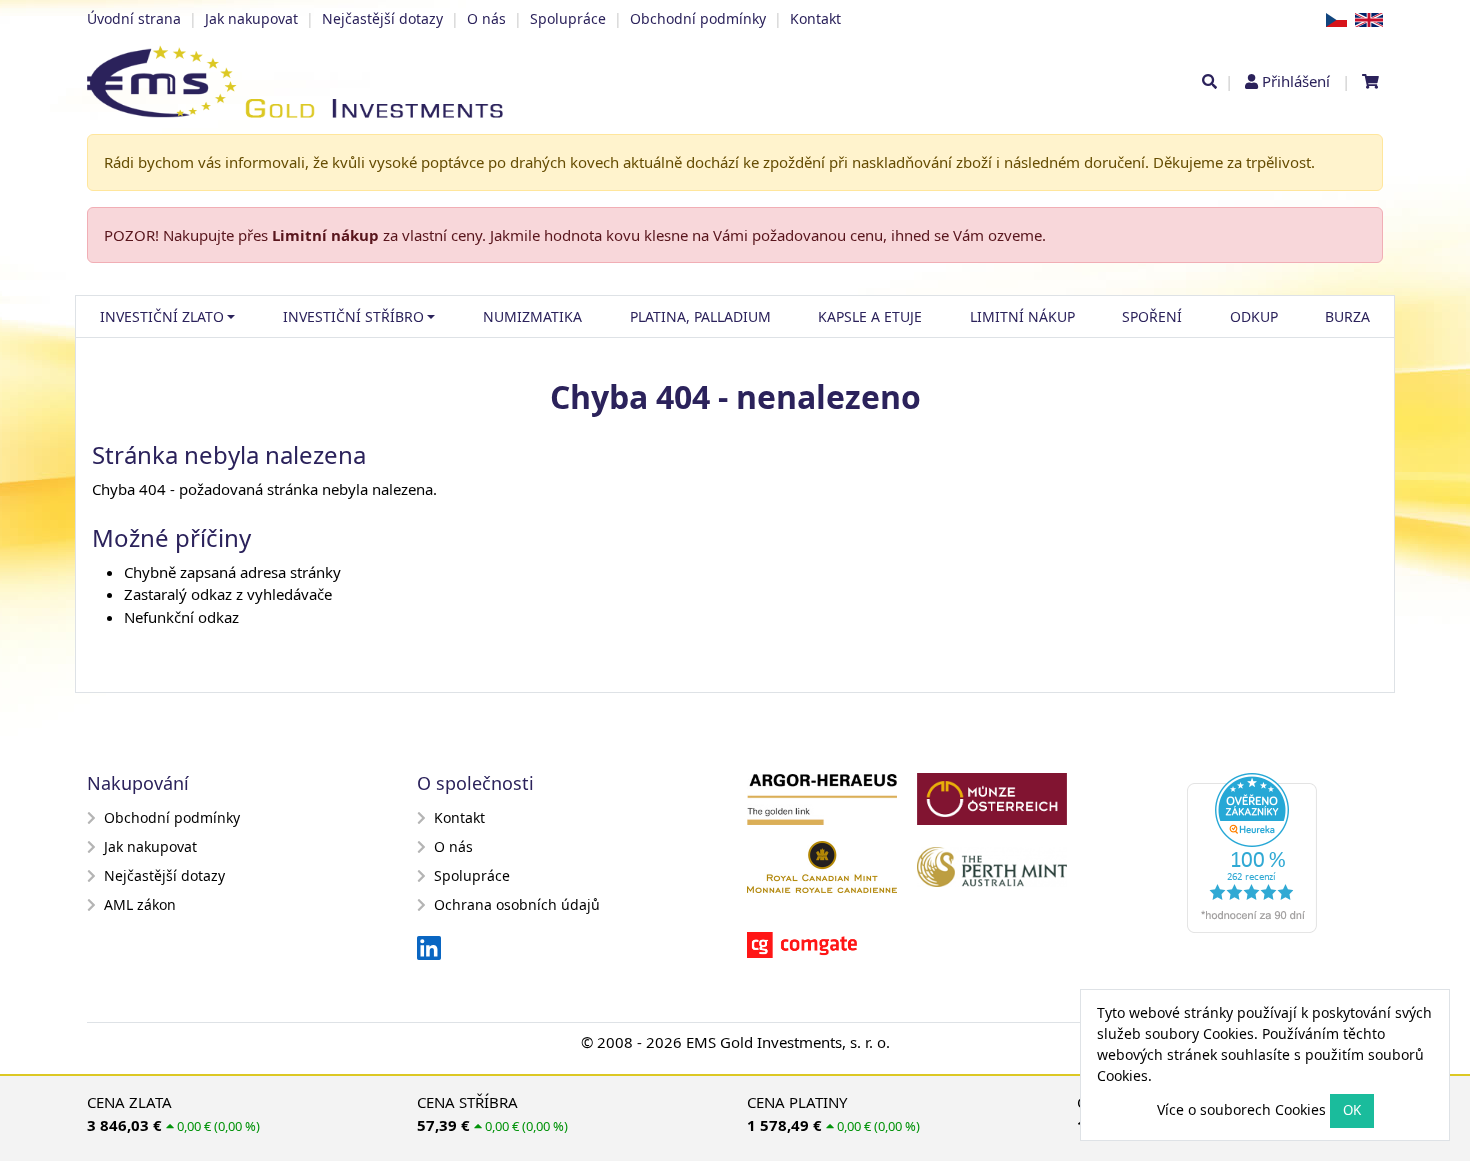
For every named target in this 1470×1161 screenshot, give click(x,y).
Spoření (1152, 316)
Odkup (1254, 316)
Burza (1347, 316)
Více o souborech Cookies (1241, 1109)
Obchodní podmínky (698, 18)
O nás (486, 18)
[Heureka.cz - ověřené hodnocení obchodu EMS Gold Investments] (1260, 859)
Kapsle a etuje (870, 316)
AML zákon (140, 904)
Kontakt (815, 18)
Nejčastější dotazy (382, 18)
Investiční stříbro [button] (353, 316)
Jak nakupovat (251, 18)
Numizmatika (532, 316)
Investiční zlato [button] (162, 316)
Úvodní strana (134, 18)
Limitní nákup (325, 235)
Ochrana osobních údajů (517, 904)
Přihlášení (1296, 81)
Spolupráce (568, 18)
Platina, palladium (700, 316)
